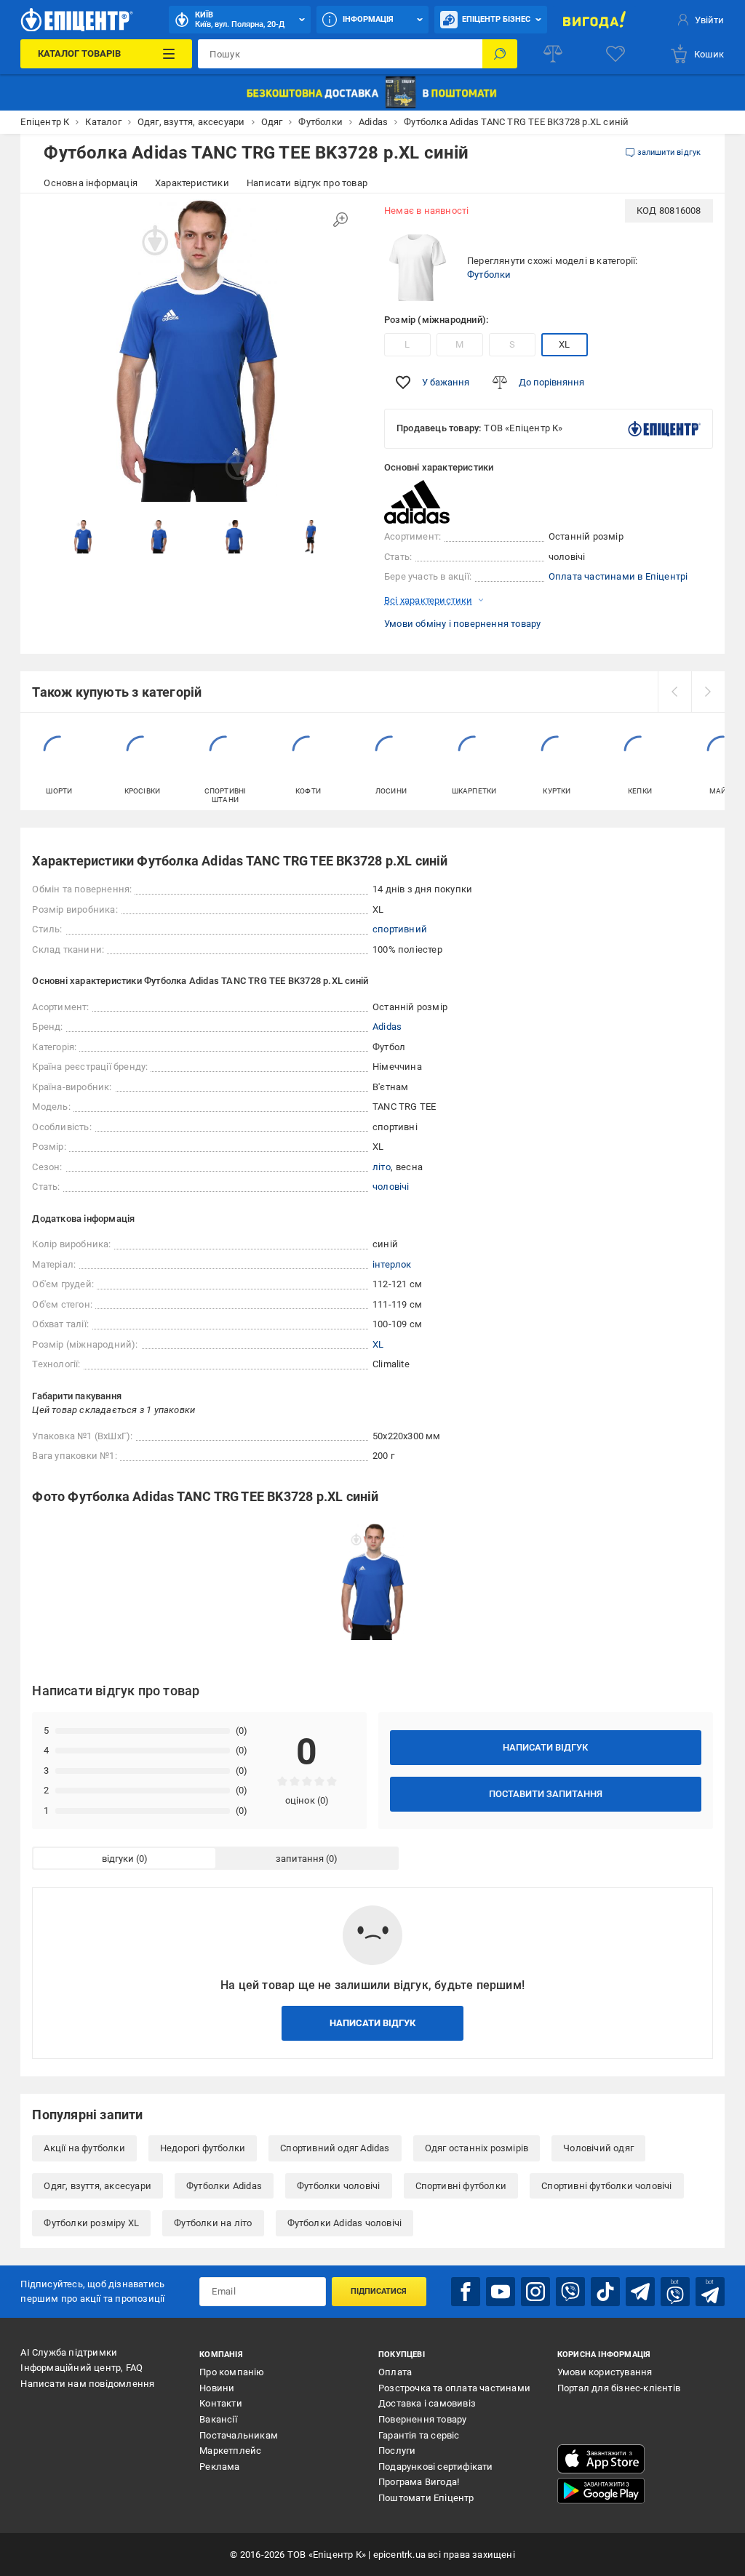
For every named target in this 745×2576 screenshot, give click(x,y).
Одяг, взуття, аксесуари (97, 2186)
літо (382, 1167)
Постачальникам (239, 2435)
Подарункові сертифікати (436, 2467)
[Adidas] (421, 502)
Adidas (387, 1027)
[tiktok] (605, 2292)
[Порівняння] (553, 54)
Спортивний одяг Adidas (335, 2148)
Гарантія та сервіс (419, 2435)
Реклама (219, 2467)
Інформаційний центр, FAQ (81, 2368)
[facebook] (466, 2292)
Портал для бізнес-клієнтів (619, 2388)
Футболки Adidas (224, 2186)
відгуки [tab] (118, 1859)
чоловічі (391, 1187)
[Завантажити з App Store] (601, 2459)
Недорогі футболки (203, 2148)
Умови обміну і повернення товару (462, 624)
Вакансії (218, 2419)
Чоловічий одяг (598, 2148)
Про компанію (232, 2372)
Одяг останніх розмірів (477, 2148)
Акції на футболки (84, 2148)
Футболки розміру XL (91, 2223)
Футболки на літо (213, 2223)
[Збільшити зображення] (340, 220)
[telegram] (640, 2292)
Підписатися (379, 2291)
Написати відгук (545, 1747)
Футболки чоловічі (338, 2186)
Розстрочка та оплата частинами (454, 2388)
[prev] (674, 692)
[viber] (570, 2292)
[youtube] (501, 2292)
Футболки (489, 275)
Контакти (221, 2403)
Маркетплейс (230, 2451)
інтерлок (392, 1264)
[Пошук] (500, 54)
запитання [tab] (300, 1859)
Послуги (397, 2451)
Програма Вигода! (419, 2482)
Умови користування (605, 2372)
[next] (708, 692)
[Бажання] (615, 54)
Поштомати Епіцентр (426, 2498)
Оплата (395, 2372)
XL (564, 344)
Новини (217, 2388)
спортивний (400, 929)
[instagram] (535, 2292)
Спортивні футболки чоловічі (606, 2186)
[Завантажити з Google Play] (601, 2491)
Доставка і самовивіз (427, 2403)
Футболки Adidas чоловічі (345, 2223)
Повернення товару (422, 2419)
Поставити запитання (546, 1794)
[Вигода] (594, 20)
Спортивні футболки (461, 2186)
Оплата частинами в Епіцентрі (618, 576)
